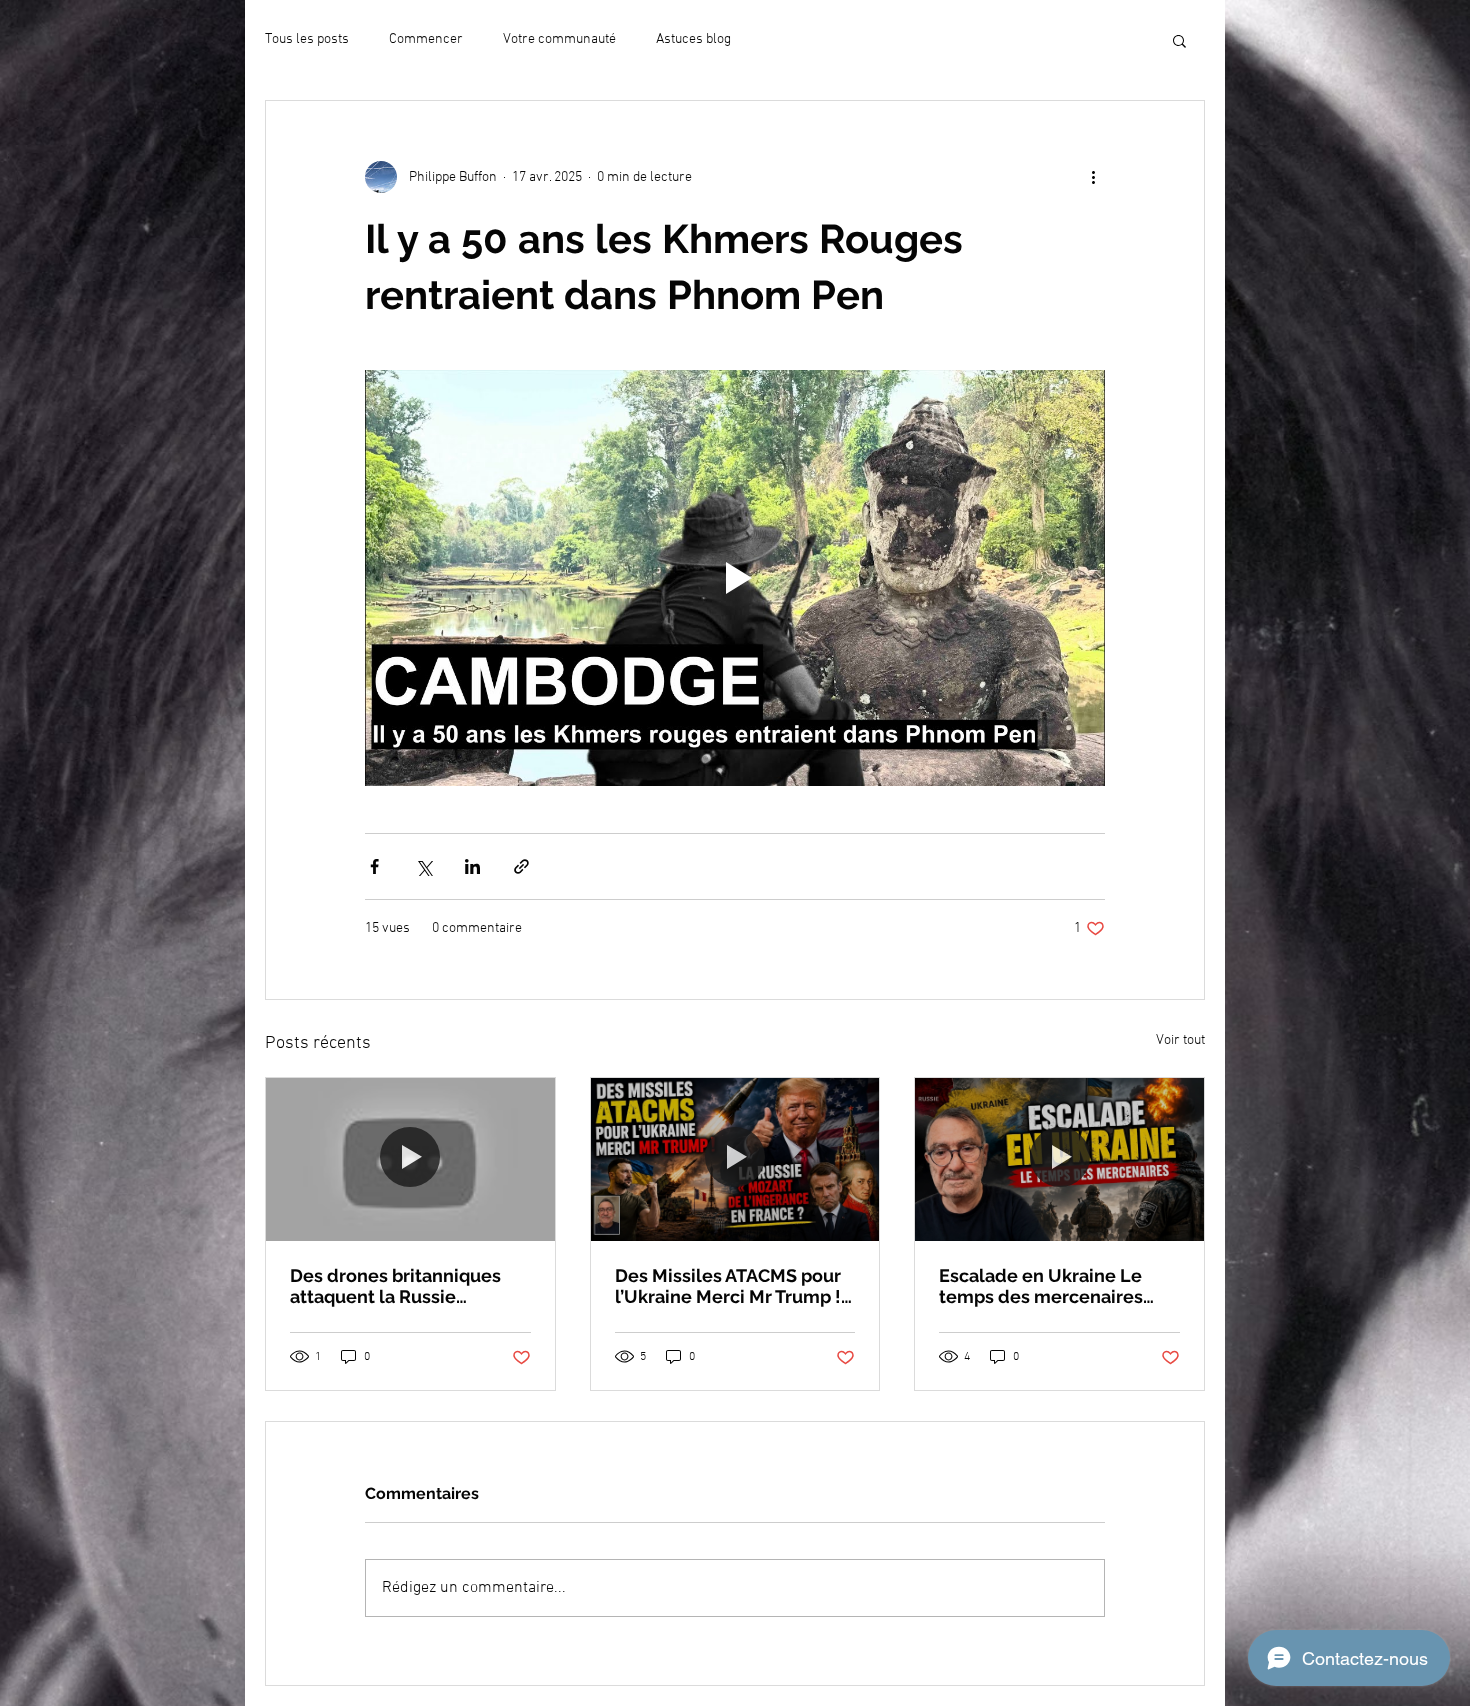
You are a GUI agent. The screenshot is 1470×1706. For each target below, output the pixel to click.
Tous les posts (307, 39)
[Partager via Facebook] (374, 866)
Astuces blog (693, 39)
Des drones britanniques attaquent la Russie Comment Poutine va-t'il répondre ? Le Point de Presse (395, 1286)
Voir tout (1180, 1040)
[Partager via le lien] (521, 866)
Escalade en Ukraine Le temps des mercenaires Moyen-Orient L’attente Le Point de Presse (1052, 1286)
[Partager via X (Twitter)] (423, 866)
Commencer (426, 39)
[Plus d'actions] (1093, 177)
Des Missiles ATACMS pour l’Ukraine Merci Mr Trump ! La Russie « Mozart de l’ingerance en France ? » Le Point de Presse (734, 1286)
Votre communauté (559, 39)
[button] (1179, 40)
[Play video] (735, 578)
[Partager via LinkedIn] (472, 866)
